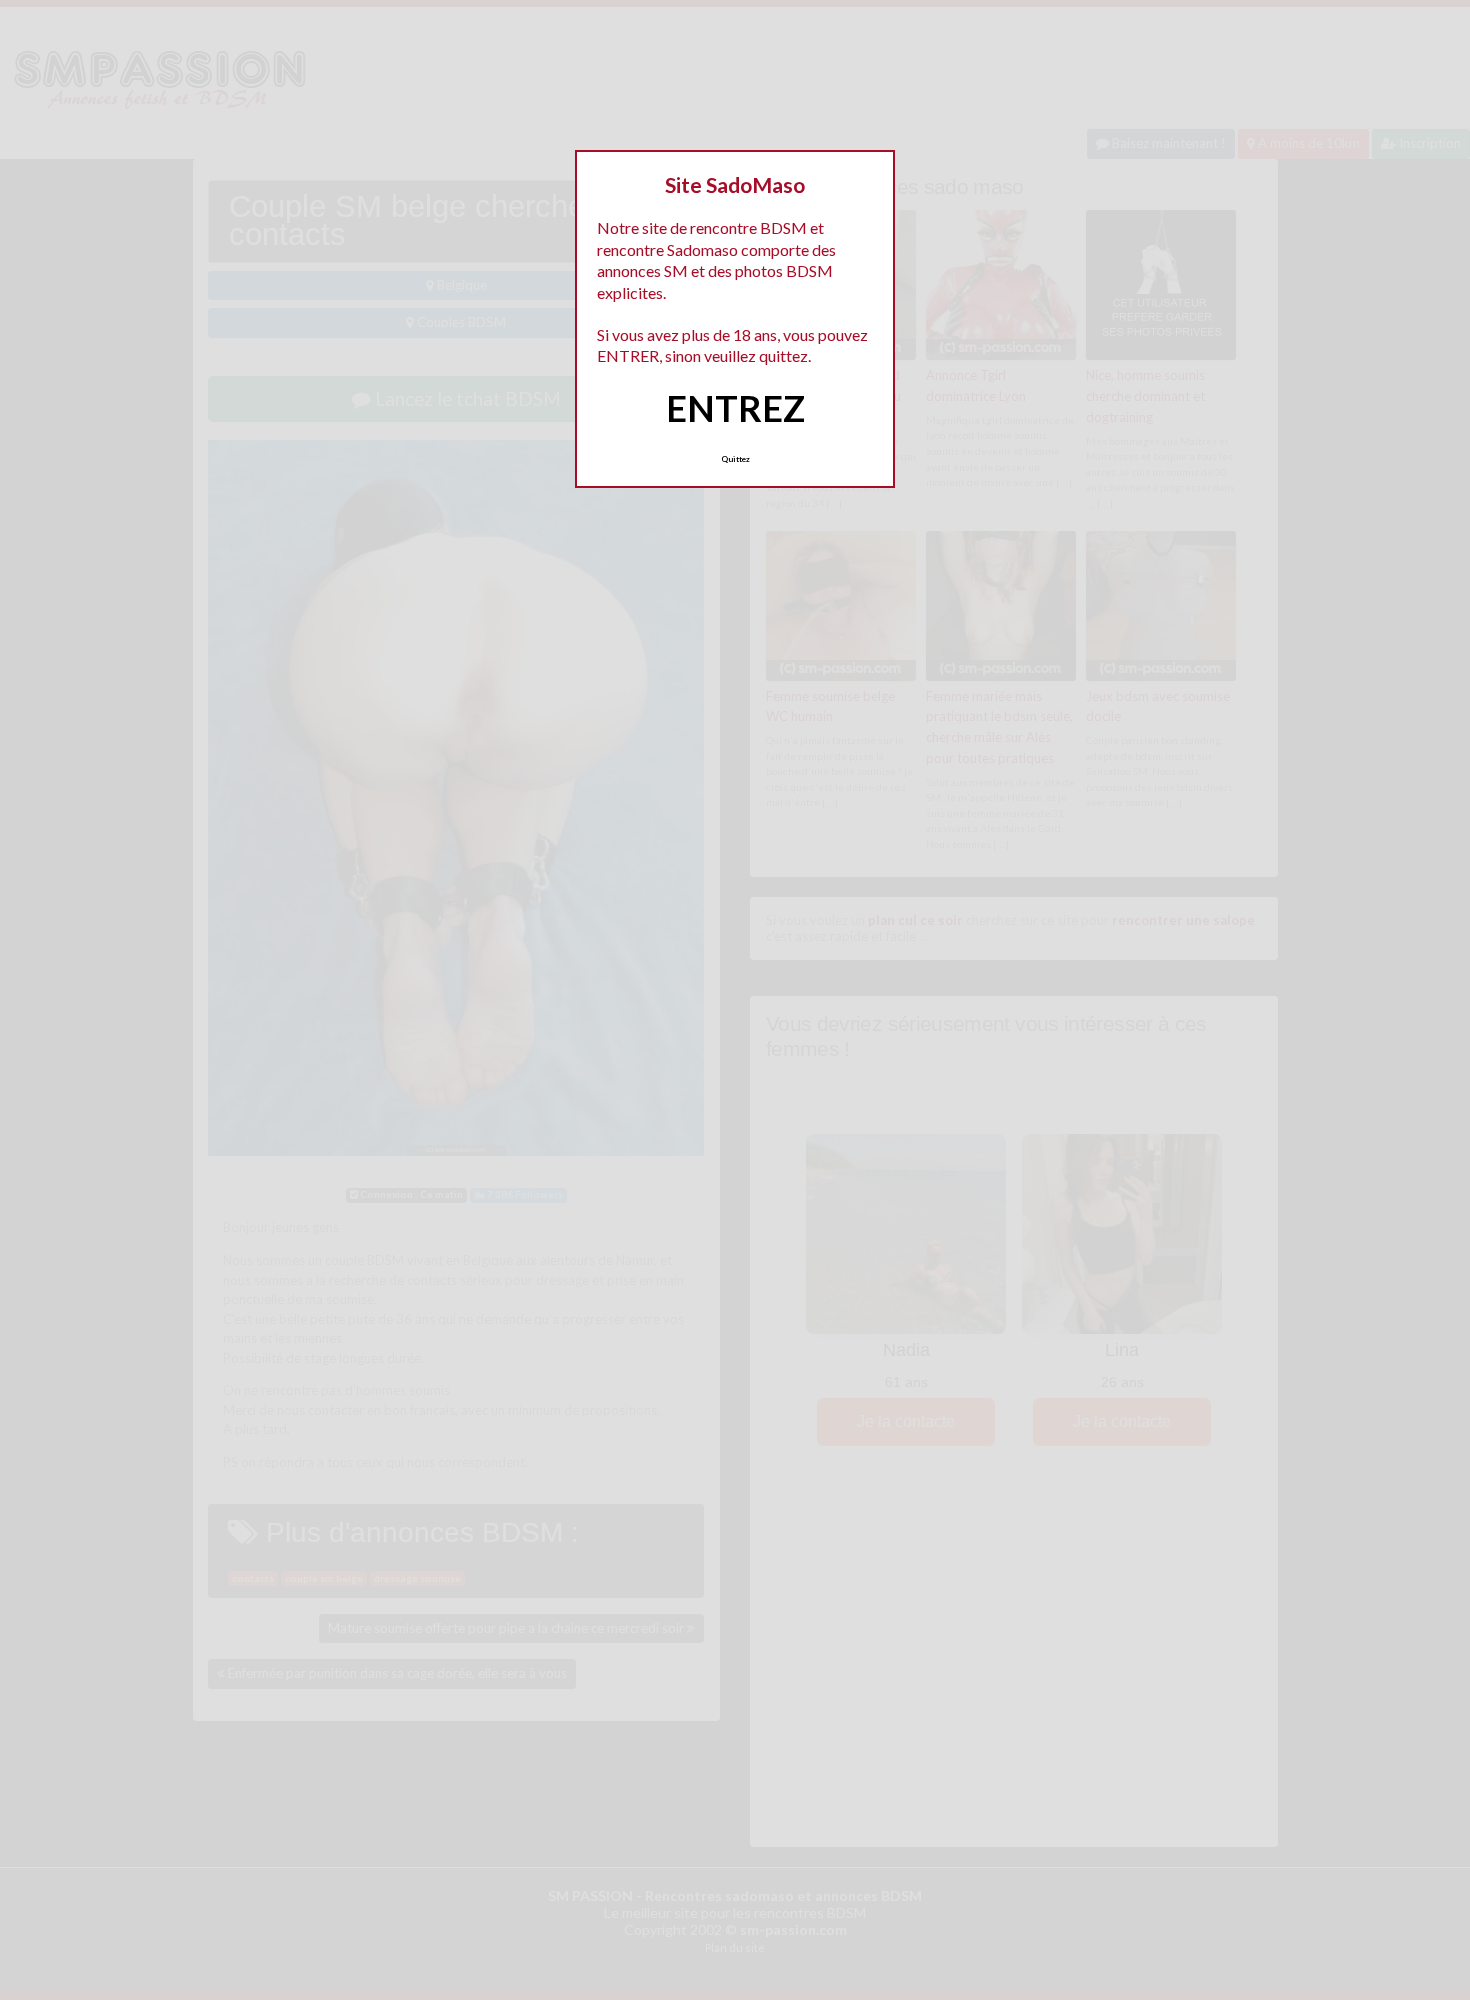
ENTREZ (735, 408)
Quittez (735, 459)
